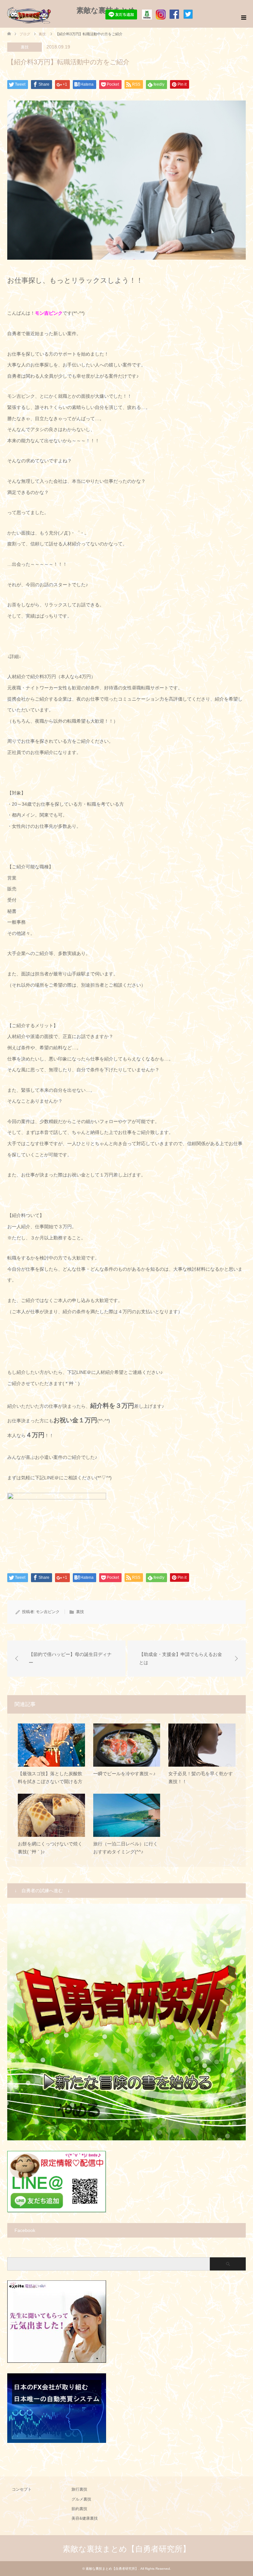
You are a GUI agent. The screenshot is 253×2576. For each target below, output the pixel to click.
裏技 (25, 47)
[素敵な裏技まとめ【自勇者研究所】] (37, 10)
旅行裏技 (79, 2489)
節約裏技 (79, 2509)
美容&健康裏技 (85, 2518)
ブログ (25, 34)
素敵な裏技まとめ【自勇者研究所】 (126, 2549)
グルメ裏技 (81, 2499)
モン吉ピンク (48, 1612)
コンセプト (22, 2489)
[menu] (243, 18)
